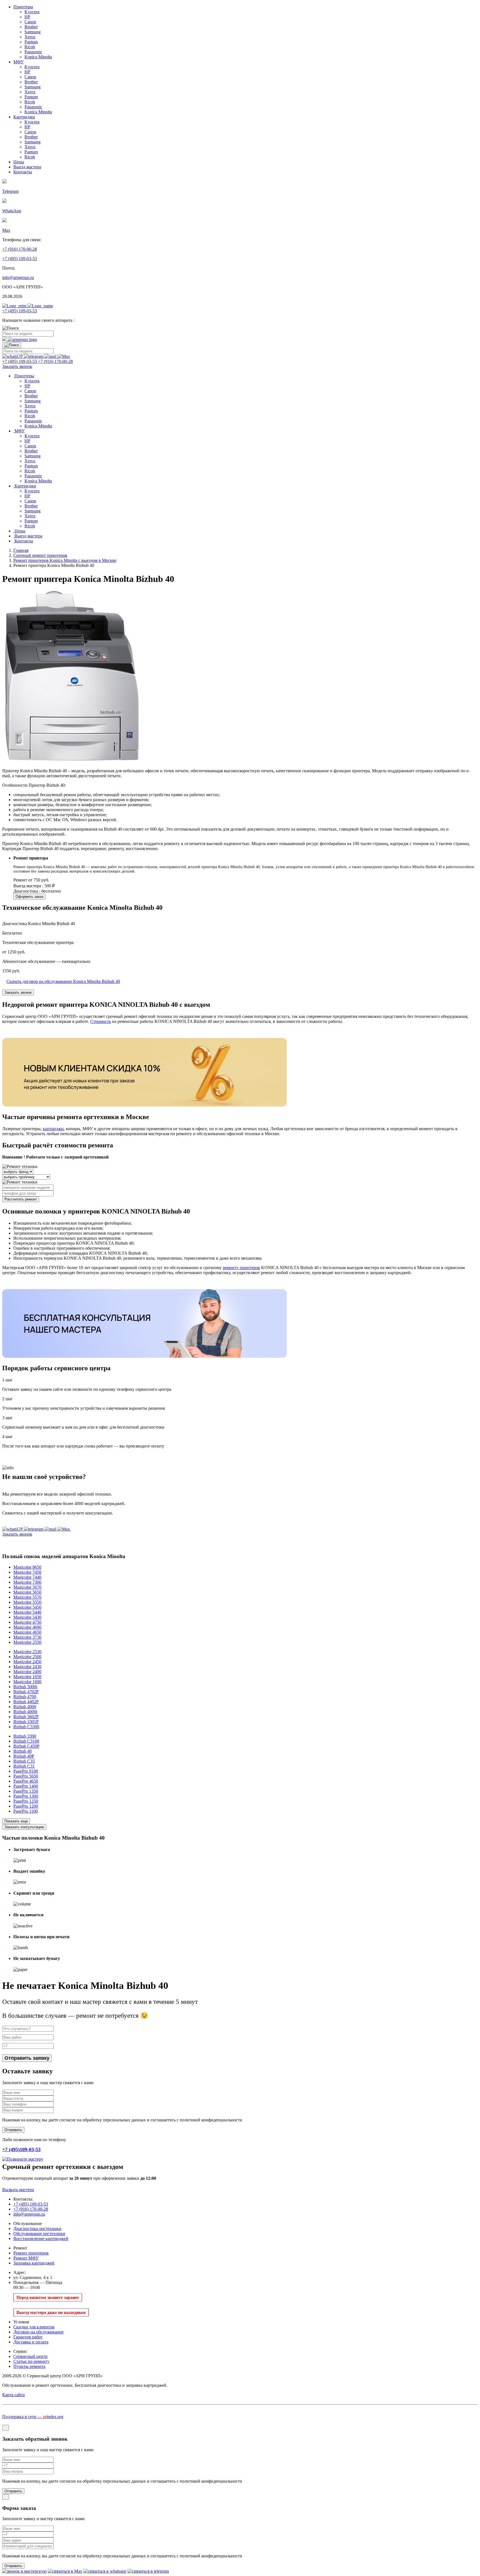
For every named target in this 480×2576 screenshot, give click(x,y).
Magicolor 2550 (27, 1642)
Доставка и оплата (31, 2342)
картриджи (53, 1129)
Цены (19, 162)
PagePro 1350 (26, 1791)
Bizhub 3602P (26, 1717)
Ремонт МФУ (26, 2258)
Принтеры (23, 7)
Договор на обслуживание (38, 2332)
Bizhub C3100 (26, 1741)
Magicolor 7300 (27, 1582)
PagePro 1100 (26, 1811)
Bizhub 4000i (25, 1712)
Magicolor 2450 (27, 1662)
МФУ (18, 62)
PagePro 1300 (26, 1796)
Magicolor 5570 (27, 1597)
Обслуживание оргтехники (39, 2234)
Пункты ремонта (29, 2366)
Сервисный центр (30, 2356)
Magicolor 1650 (27, 1677)
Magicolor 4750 (27, 1622)
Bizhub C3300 (26, 1727)
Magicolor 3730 (27, 1637)
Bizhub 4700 (25, 1697)
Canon (30, 22)
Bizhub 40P (24, 1756)
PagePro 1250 (26, 1801)
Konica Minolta (38, 57)
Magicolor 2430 (27, 1667)
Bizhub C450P (26, 1746)
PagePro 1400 (26, 1786)
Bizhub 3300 (25, 1736)
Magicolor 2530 (27, 1652)
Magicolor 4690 (27, 1627)
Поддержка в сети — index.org (33, 2417)
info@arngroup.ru (18, 277)
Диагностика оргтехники (37, 2229)
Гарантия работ (28, 2337)
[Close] (6, 2428)
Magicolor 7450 (27, 1572)
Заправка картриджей (34, 2263)
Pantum (31, 42)
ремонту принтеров (241, 1268)
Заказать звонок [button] (17, 366)
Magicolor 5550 (27, 1602)
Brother (31, 27)
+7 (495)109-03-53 (21, 2149)
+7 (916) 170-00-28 (20, 249)
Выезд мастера (27, 167)
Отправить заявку (27, 2058)
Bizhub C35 (24, 1761)
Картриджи (24, 117)
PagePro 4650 (26, 1781)
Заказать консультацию (24, 1827)
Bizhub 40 (22, 1751)
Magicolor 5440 (27, 1612)
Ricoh (30, 47)
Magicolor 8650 (27, 1567)
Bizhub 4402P (26, 1702)
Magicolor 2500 (27, 1657)
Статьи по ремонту (31, 2361)
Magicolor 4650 (27, 1632)
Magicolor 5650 (27, 1592)
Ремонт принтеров (31, 2253)
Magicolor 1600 (27, 1682)
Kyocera (32, 12)
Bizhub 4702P (26, 1692)
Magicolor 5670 (27, 1587)
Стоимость (101, 1021)
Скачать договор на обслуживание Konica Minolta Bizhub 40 (63, 981)
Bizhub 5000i (25, 1687)
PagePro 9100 (26, 1771)
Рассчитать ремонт (21, 1199)
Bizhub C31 (24, 1766)
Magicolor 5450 (27, 1607)
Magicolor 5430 (27, 1617)
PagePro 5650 (26, 1776)
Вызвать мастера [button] (18, 2190)
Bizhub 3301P (26, 1722)
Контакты (23, 172)
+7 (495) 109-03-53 (20, 259)
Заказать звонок (18, 992)
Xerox (30, 37)
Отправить (13, 2491)
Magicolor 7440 (27, 1577)
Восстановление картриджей (41, 2239)
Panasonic (33, 52)
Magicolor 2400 (27, 1672)
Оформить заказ (29, 897)
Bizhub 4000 (25, 1707)
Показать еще (16, 1821)
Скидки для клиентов (34, 2327)
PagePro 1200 (26, 1806)
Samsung (32, 32)
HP (27, 17)
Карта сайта (13, 2395)
